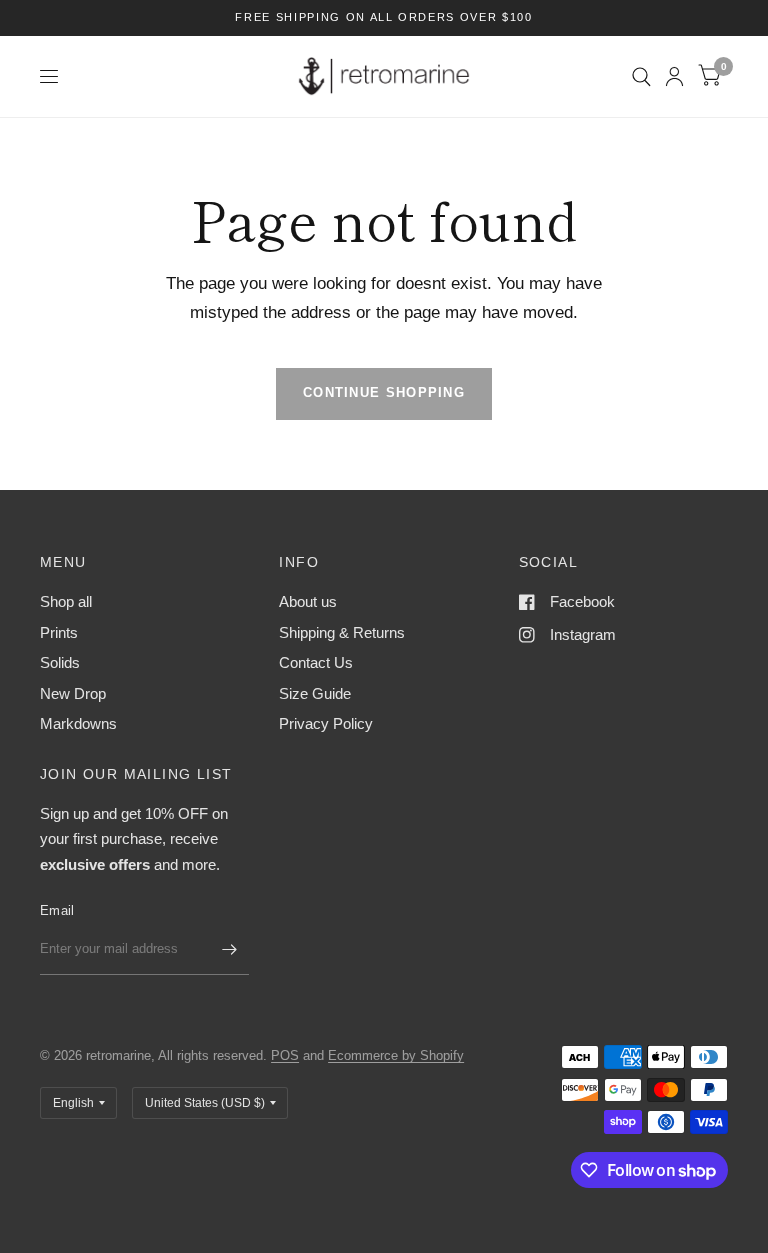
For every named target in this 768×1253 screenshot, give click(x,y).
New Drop (73, 693)
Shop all (66, 601)
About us (308, 601)
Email (57, 910)
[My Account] (674, 76)
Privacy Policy (326, 723)
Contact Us (316, 662)
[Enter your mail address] (229, 949)
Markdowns (78, 723)
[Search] (641, 76)
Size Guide (315, 693)
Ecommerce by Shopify (396, 1055)
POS (285, 1055)
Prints (59, 632)
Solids (60, 662)
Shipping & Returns (342, 632)
